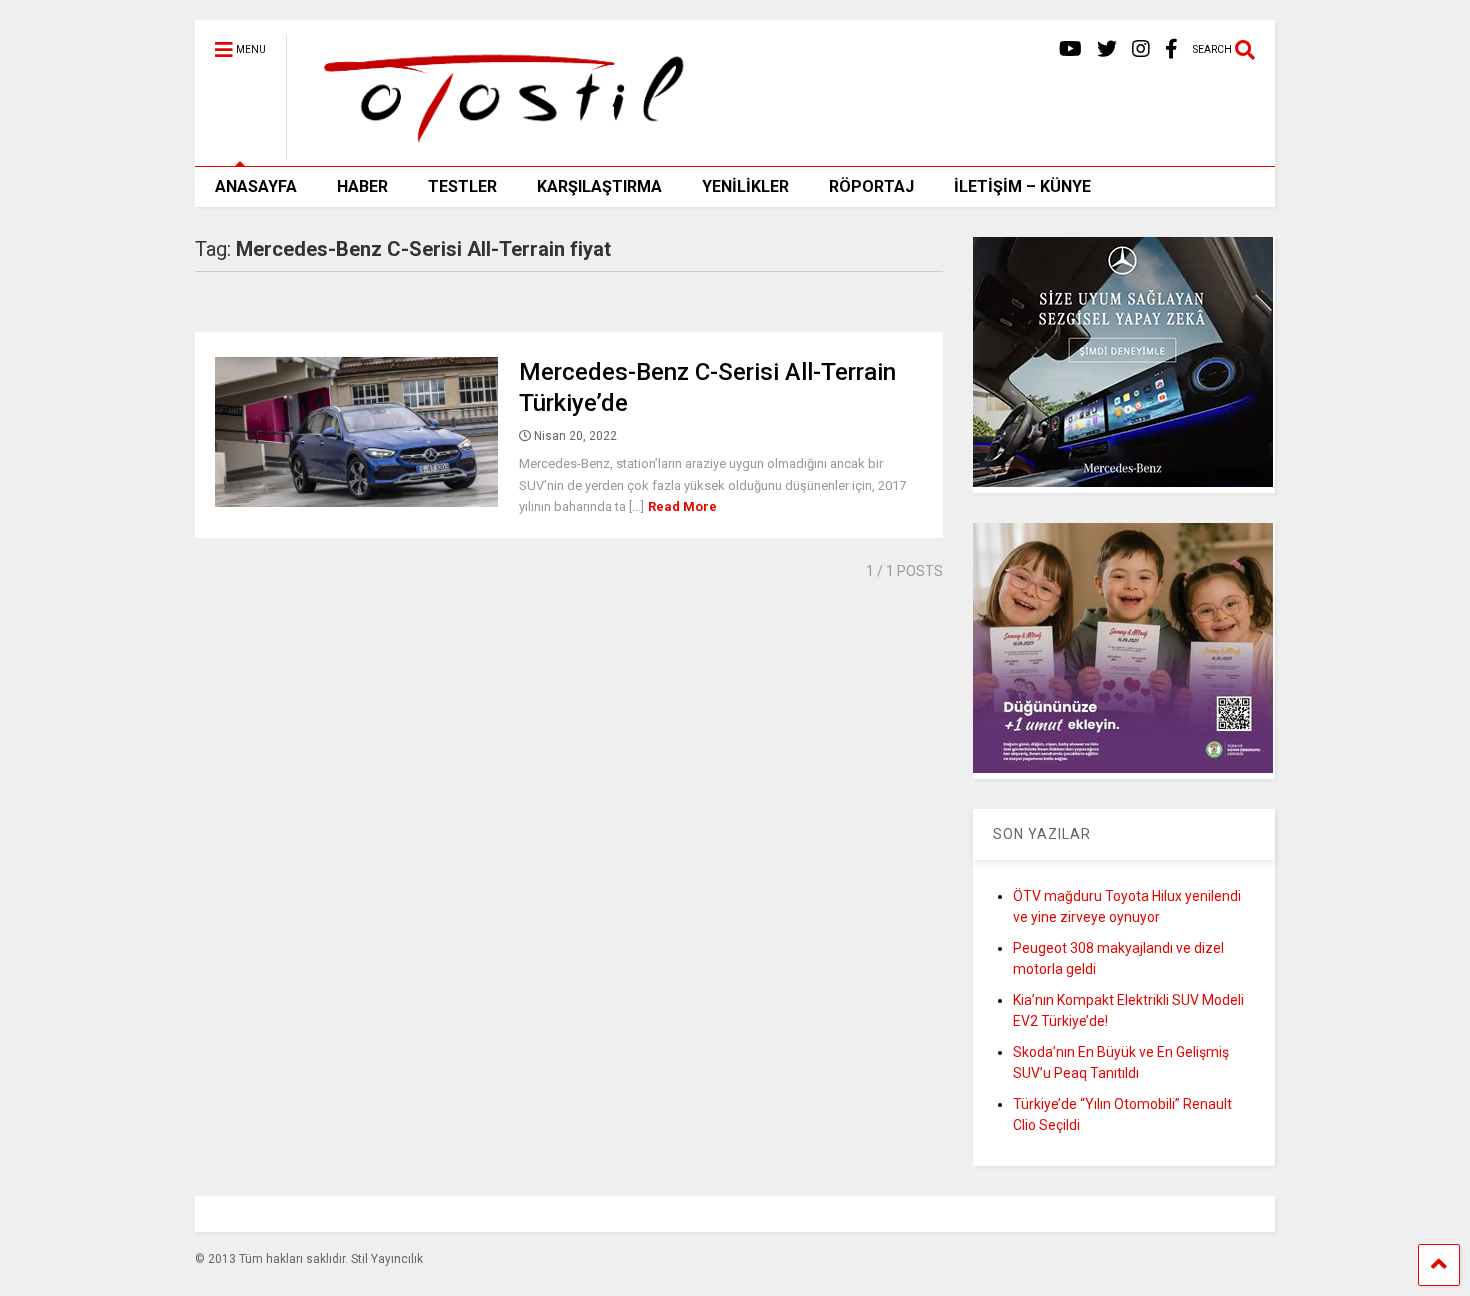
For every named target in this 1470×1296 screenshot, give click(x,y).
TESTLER (462, 186)
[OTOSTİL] (496, 151)
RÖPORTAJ (871, 186)
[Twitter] (1107, 49)
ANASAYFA (256, 186)
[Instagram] (1141, 49)
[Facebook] (1171, 49)
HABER (362, 186)
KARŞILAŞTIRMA (599, 186)
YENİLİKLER (745, 186)
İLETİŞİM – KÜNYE (1022, 186)
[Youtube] (1070, 49)
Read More (682, 506)
